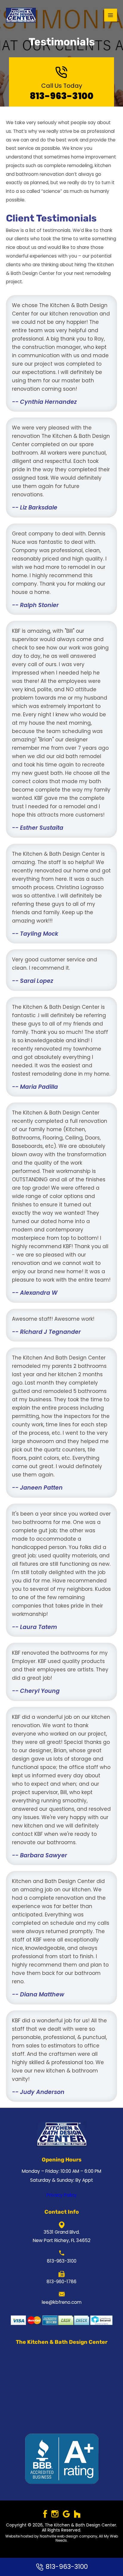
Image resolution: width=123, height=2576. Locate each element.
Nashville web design (59, 2536)
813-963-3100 (62, 96)
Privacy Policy (62, 2195)
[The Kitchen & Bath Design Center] (21, 15)
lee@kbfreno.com (62, 2302)
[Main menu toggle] (111, 15)
